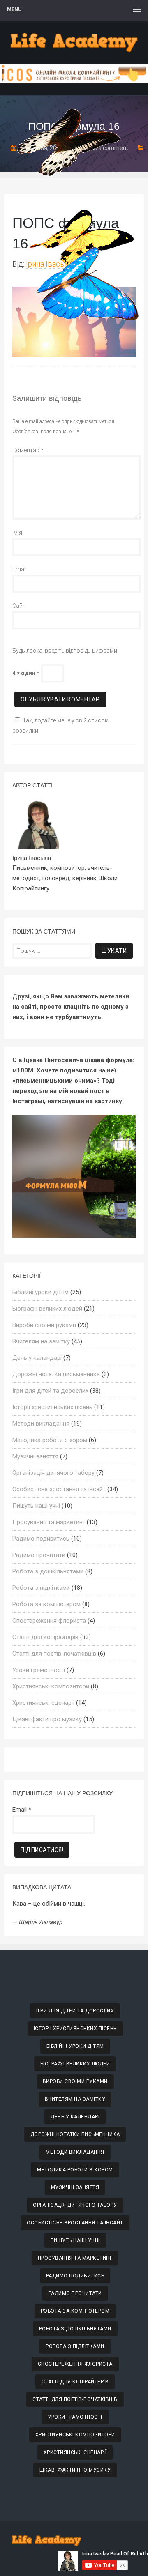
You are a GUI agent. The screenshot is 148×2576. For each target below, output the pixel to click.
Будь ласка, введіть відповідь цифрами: (65, 651)
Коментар (28, 450)
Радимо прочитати (39, 1555)
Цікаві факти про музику (47, 1719)
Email (20, 569)
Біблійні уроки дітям (40, 1292)
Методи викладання (41, 1424)
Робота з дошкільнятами (48, 1571)
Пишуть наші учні (36, 1506)
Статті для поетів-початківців (54, 1654)
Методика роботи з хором (50, 1440)
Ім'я (17, 533)
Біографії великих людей (47, 1309)
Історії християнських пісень (52, 1407)
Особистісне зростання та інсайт (59, 1489)
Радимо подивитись (41, 1539)
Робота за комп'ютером (46, 1604)
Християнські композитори (51, 1686)
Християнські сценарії (43, 1703)
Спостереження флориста (49, 1621)
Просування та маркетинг (49, 1522)
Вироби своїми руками (44, 1325)
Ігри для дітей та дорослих (50, 1391)
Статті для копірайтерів (45, 1637)
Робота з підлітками (41, 1588)
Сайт (19, 606)
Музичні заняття (35, 1456)
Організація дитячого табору (53, 1473)
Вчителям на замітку (41, 1341)
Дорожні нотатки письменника (56, 1374)
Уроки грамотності (39, 1670)
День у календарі (37, 1358)
